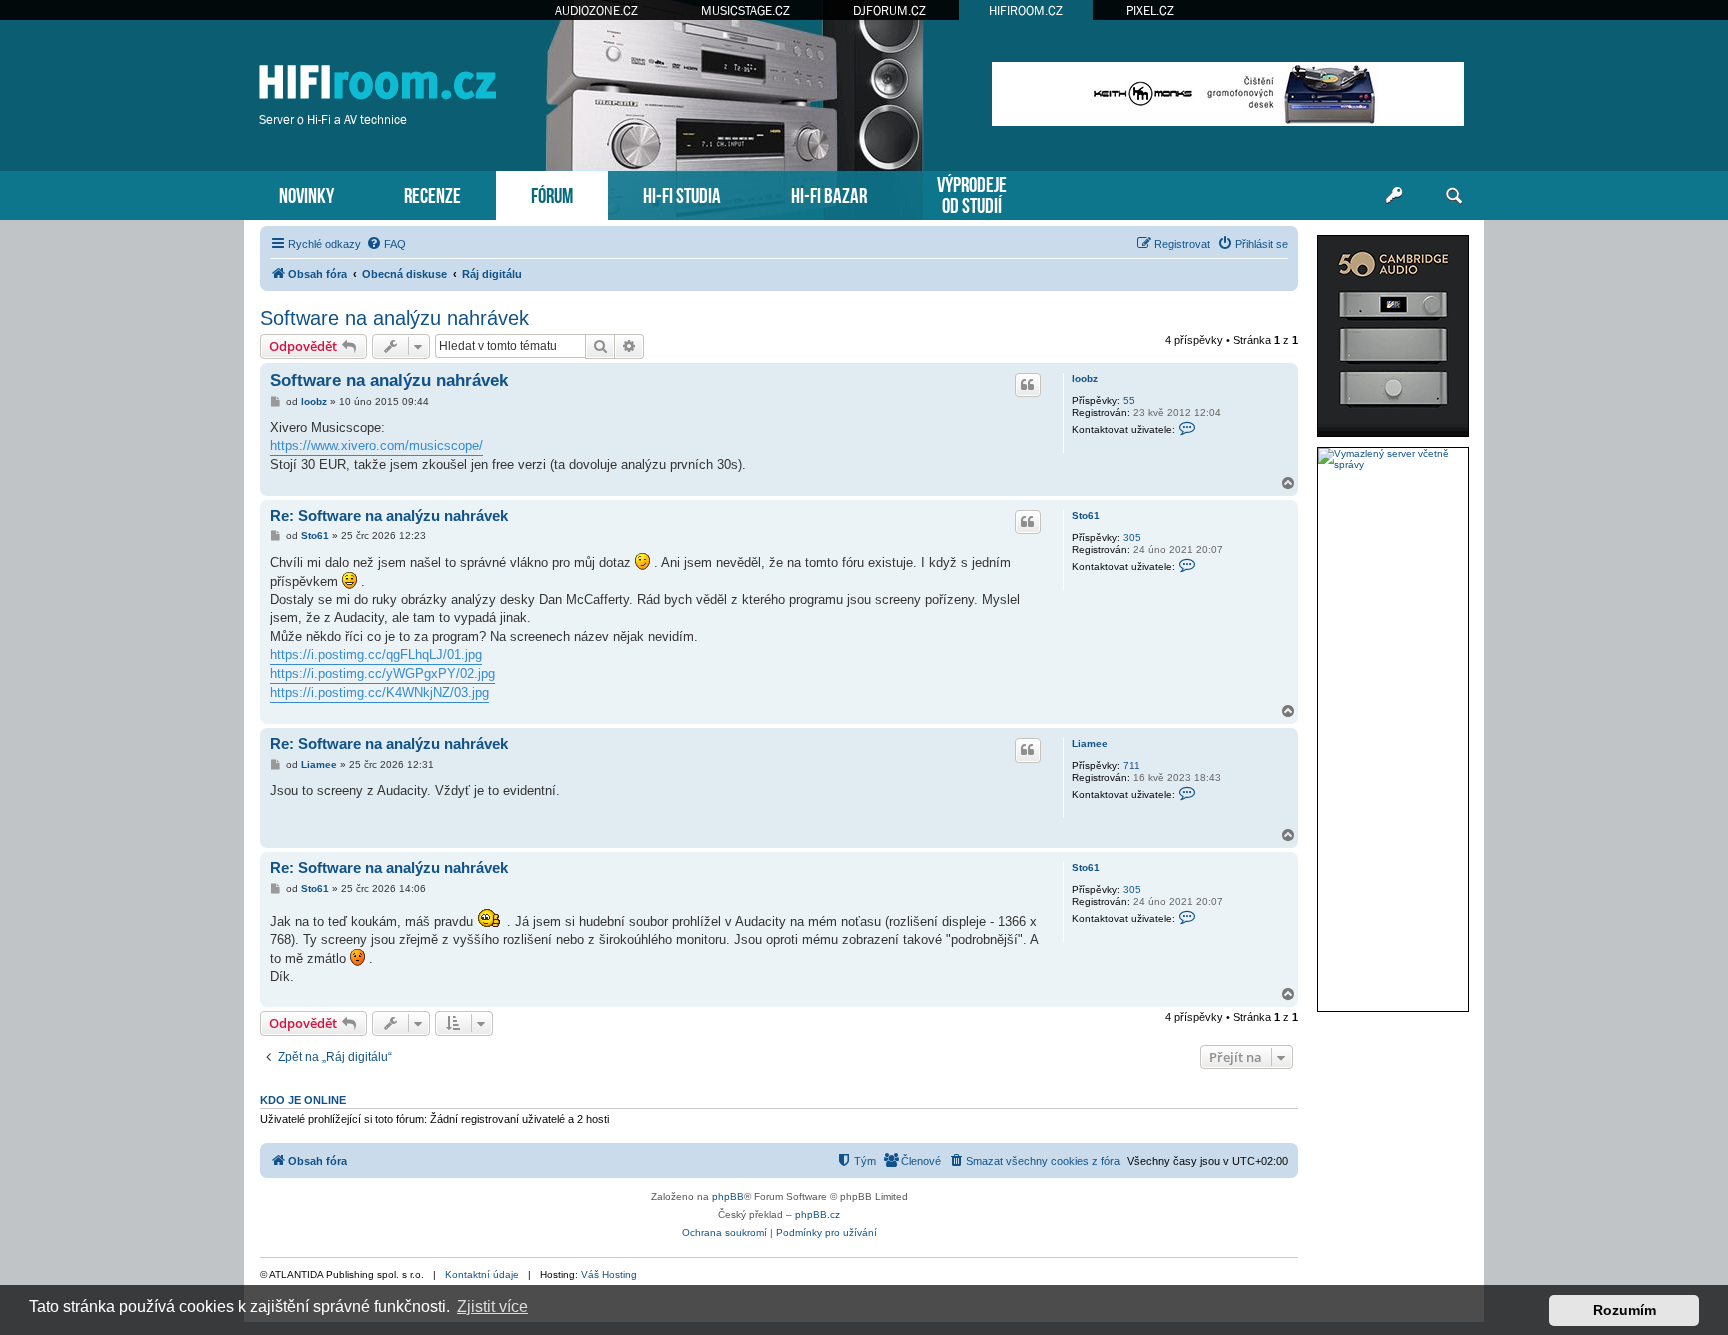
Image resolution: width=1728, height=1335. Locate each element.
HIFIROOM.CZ (1026, 10)
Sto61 (1086, 515)
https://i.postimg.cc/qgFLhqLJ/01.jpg (376, 654)
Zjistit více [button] (492, 1306)
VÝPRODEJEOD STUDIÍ (972, 193)
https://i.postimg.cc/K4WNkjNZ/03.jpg (379, 692)
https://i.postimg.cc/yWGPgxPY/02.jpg (382, 673)
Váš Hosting (609, 1274)
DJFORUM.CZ (889, 10)
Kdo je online (303, 1100)
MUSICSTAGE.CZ (745, 10)
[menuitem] (386, 244)
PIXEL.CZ (1150, 10)
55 (1129, 400)
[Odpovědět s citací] (1028, 385)
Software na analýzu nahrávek (394, 318)
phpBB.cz (817, 1214)
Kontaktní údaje (482, 1274)
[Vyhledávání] (1454, 196)
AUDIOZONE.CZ (596, 10)
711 (1131, 765)
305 (1132, 537)
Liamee (1090, 743)
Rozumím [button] (1624, 1310)
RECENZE (432, 193)
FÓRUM (552, 193)
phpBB (728, 1196)
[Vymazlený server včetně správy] (1393, 459)
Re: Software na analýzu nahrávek (389, 515)
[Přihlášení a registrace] (1394, 196)
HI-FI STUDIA (682, 193)
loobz (1085, 378)
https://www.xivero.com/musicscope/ (376, 445)
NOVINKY (306, 193)
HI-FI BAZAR (829, 193)
